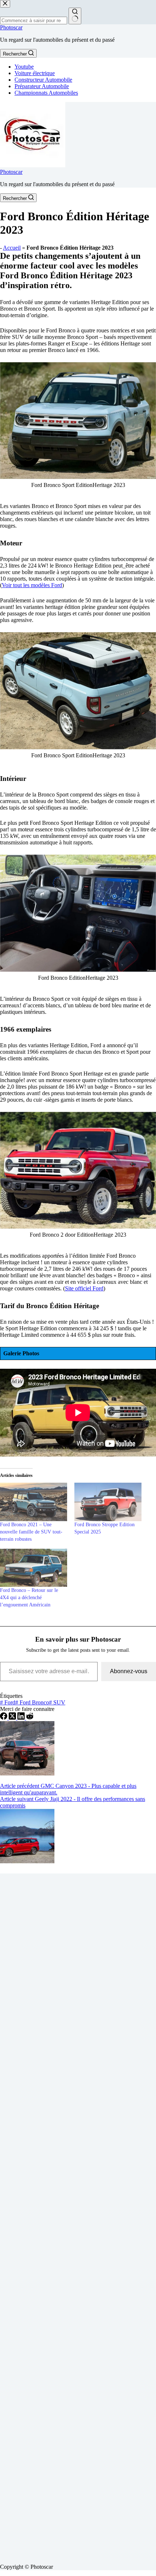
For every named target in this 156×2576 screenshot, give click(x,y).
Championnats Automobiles (46, 93)
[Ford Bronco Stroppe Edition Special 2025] (108, 1502)
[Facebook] (4, 1718)
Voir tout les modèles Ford (32, 585)
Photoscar (11, 27)
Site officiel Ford (84, 1288)
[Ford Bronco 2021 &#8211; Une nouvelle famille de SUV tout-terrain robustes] (34, 1502)
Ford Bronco (32, 1702)
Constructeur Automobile (43, 80)
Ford (8, 1702)
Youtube (24, 67)
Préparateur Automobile (42, 86)
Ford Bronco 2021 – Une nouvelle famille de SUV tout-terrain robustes (31, 1532)
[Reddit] (30, 1718)
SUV (57, 1702)
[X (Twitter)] (13, 1718)
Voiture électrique (35, 73)
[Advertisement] (78, 2216)
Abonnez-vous (129, 1671)
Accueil (12, 248)
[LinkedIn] (22, 1718)
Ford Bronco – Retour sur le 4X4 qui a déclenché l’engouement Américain (29, 1598)
